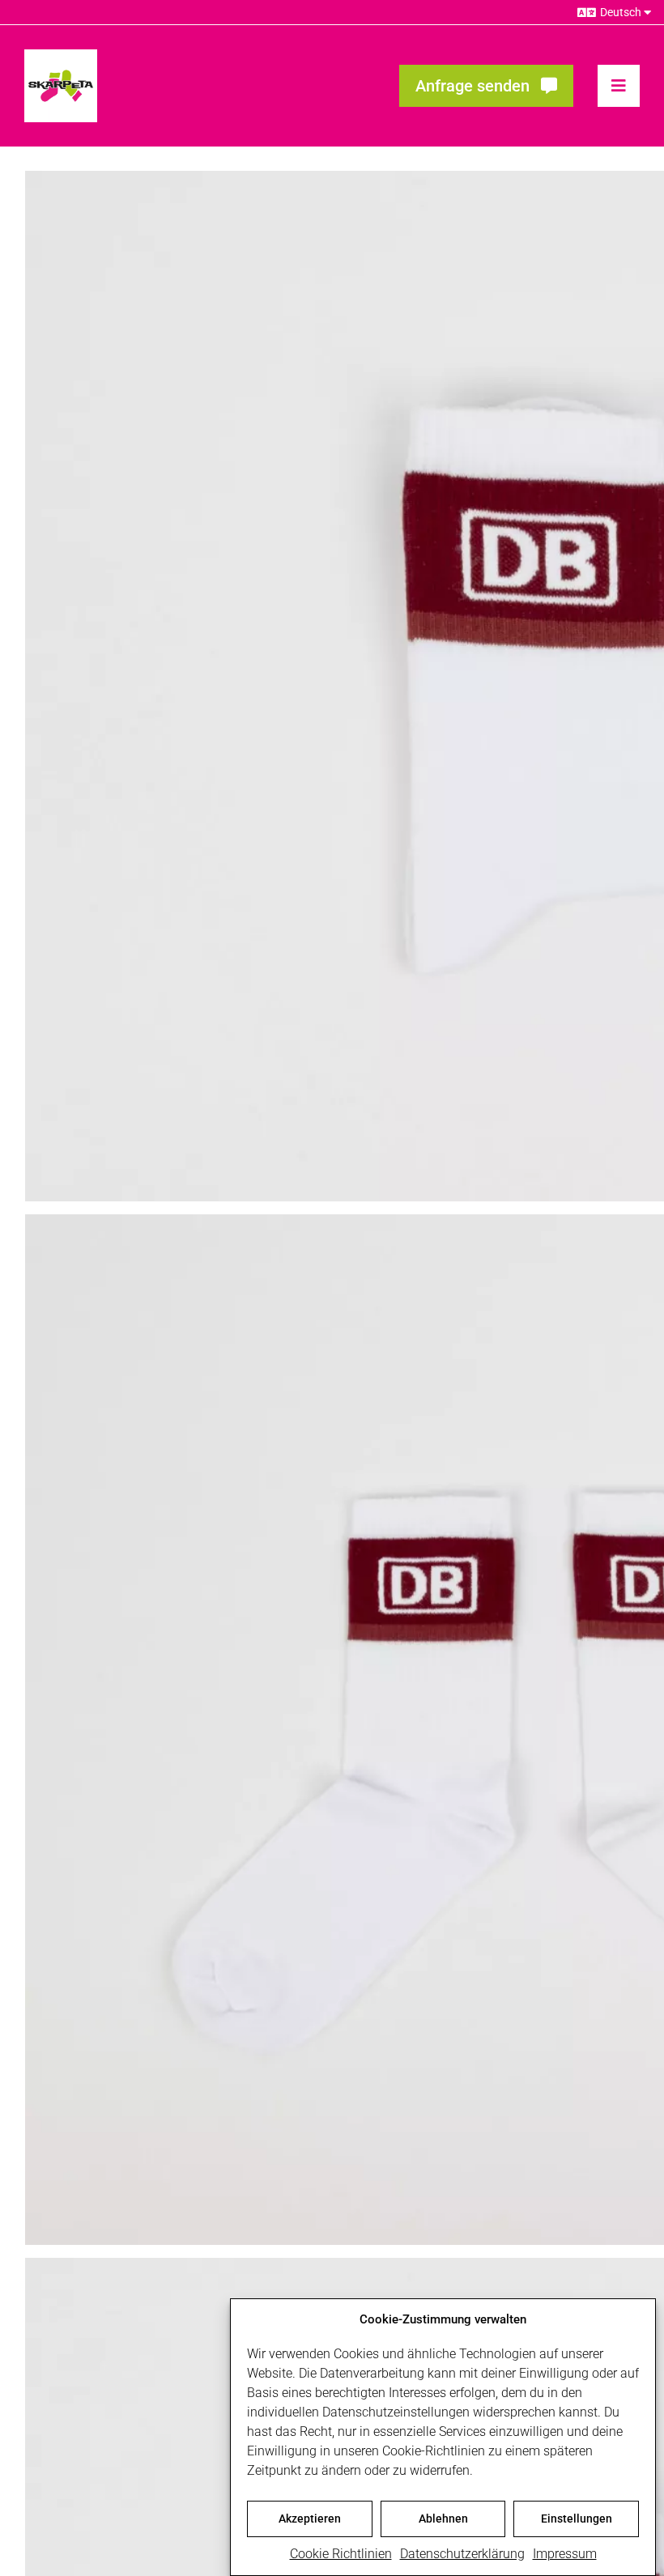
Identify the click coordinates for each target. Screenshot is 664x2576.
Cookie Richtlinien (341, 2554)
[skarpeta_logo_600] (61, 55)
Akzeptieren (310, 2519)
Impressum (565, 2554)
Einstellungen (577, 2519)
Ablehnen (443, 2519)
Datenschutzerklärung (462, 2554)
